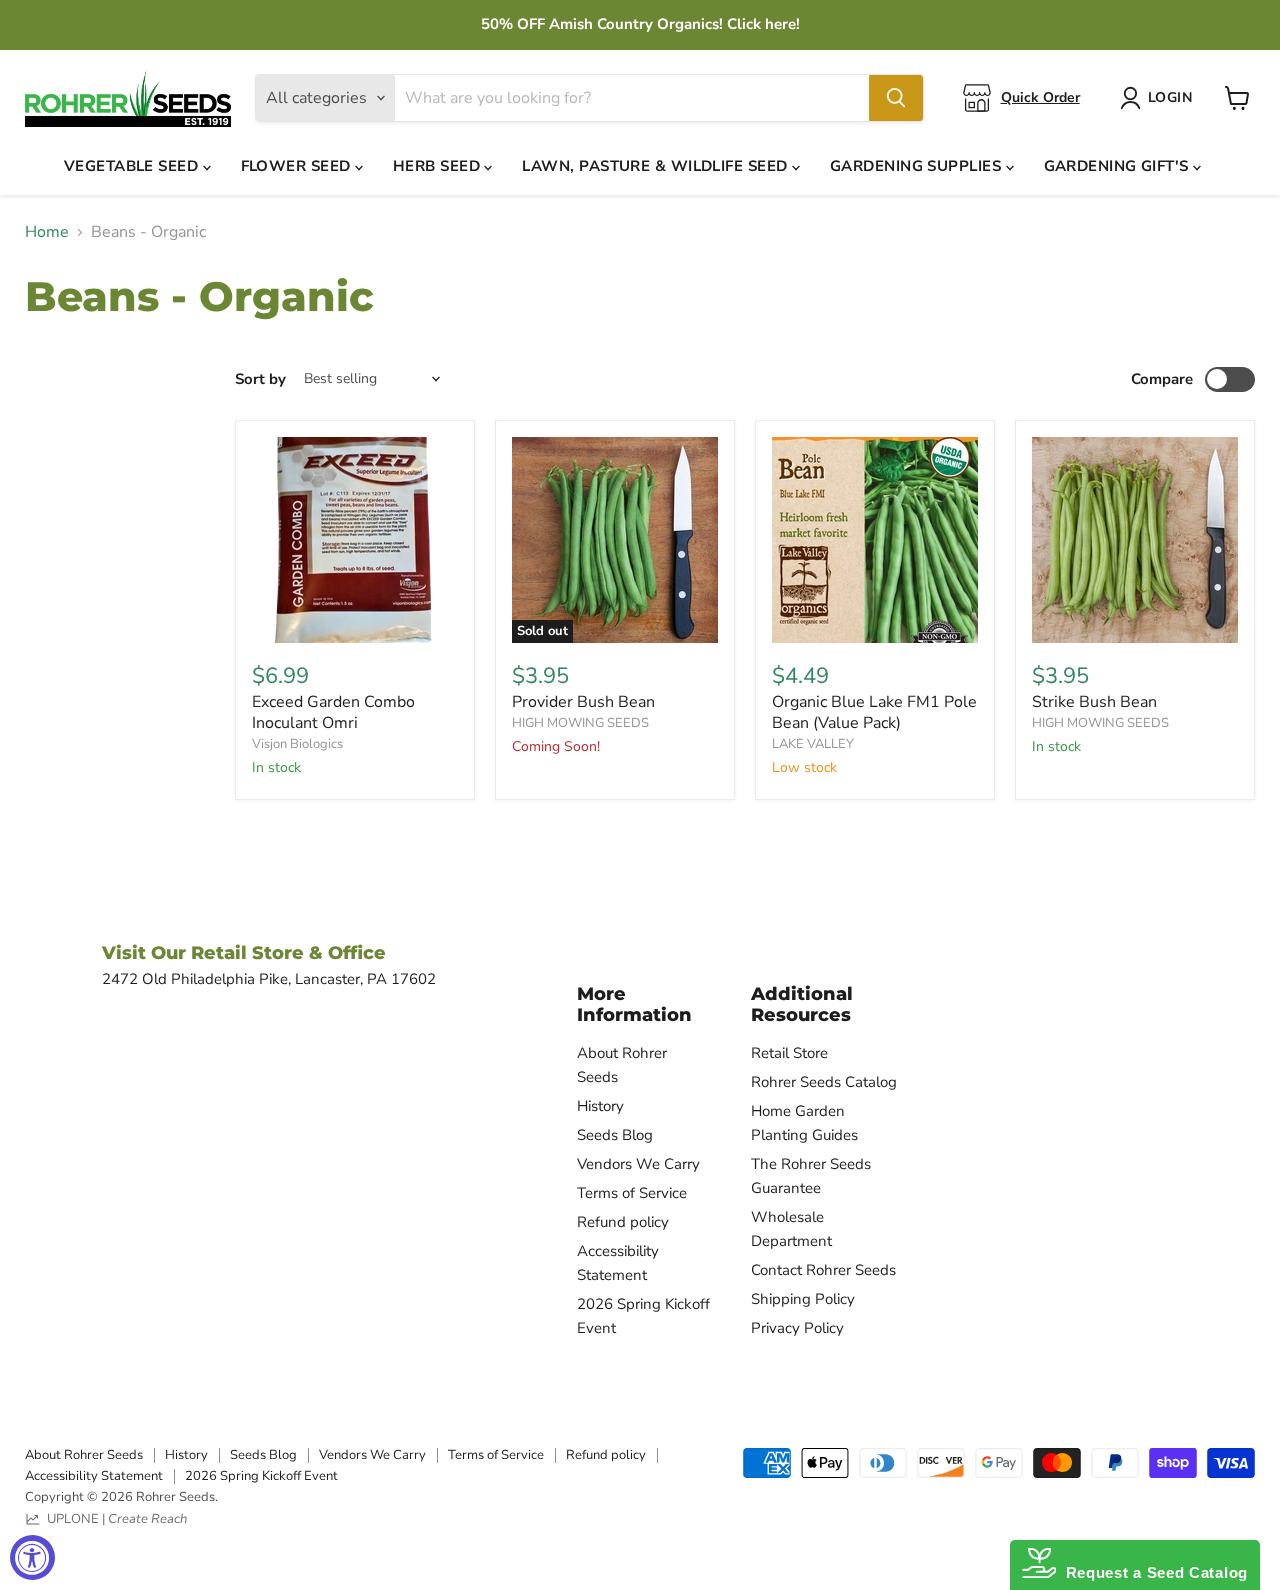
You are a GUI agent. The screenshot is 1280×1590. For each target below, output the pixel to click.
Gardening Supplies (918, 166)
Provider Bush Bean (583, 702)
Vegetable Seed (133, 166)
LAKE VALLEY (813, 744)
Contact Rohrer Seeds (823, 1270)
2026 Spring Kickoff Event (261, 1476)
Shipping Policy (803, 1299)
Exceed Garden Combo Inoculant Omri (333, 712)
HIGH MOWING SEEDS (580, 723)
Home (47, 232)
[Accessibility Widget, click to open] (32, 1557)
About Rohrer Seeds (84, 1455)
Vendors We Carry (638, 1164)
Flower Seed (298, 166)
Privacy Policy (797, 1328)
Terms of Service (632, 1193)
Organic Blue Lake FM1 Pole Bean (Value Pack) (874, 712)
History (600, 1106)
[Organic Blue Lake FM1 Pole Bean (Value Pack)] (875, 540)
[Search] (896, 98)
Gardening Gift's (1119, 166)
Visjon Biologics (297, 744)
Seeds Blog (615, 1135)
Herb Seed (439, 166)
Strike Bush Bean (1094, 702)
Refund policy (623, 1222)
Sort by (260, 379)
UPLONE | (114, 1519)
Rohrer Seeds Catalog (824, 1082)
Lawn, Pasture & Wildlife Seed (657, 166)
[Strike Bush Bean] (1135, 540)
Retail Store (789, 1053)
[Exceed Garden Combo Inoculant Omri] (355, 540)
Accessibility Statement (94, 1476)
